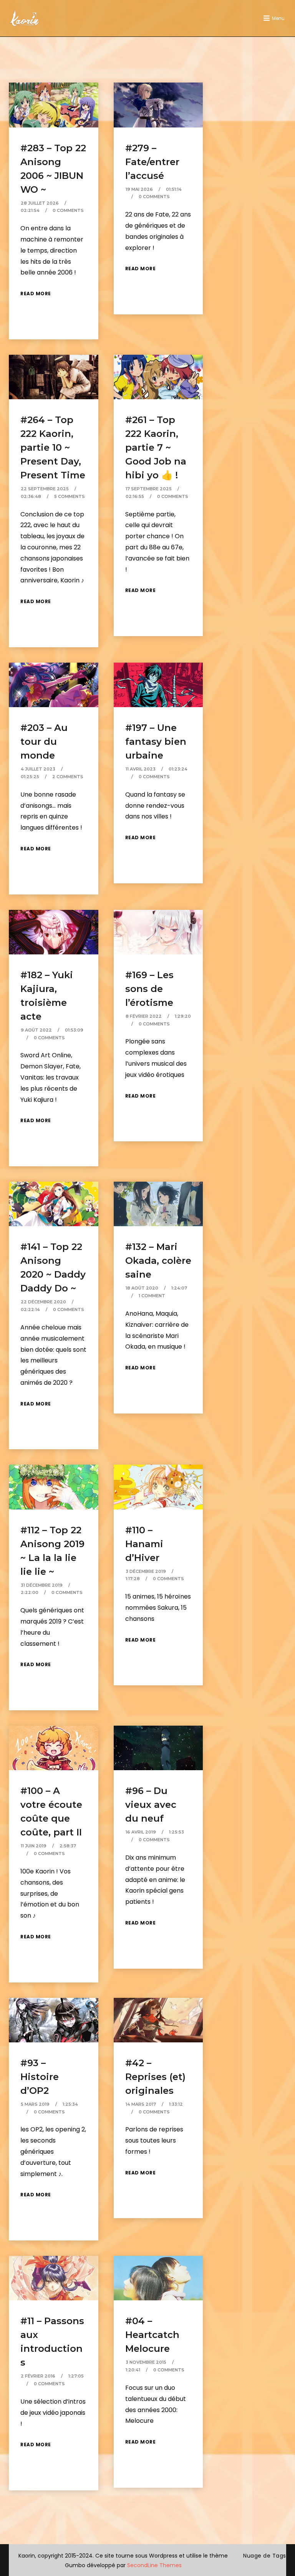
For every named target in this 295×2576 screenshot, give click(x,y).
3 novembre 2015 (146, 2362)
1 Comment (152, 1296)
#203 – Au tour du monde (44, 742)
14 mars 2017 (141, 2104)
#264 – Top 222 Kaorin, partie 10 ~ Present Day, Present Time (53, 447)
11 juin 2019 (34, 1846)
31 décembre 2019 (42, 1585)
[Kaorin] (24, 18)
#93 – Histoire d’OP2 (40, 2077)
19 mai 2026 (139, 189)
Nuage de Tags (265, 2556)
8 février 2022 (144, 1016)
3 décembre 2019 (146, 1571)
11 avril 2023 (141, 769)
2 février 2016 (38, 2376)
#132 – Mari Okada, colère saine (158, 1261)
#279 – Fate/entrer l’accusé (152, 162)
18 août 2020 (142, 1288)
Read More (36, 293)
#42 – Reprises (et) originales (155, 2077)
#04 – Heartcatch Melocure (152, 2335)
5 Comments (70, 496)
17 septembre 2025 (149, 489)
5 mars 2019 (35, 2104)
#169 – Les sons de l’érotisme (149, 989)
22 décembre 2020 (43, 1302)
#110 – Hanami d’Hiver (144, 1544)
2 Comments (68, 777)
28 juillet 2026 (40, 203)
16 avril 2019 (141, 1832)
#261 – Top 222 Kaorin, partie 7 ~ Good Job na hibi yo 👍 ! (156, 447)
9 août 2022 (36, 1030)
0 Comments (68, 210)
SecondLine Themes (154, 2565)
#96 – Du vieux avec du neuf (151, 1805)
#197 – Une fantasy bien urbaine (156, 742)
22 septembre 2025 (45, 489)
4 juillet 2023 (38, 769)
